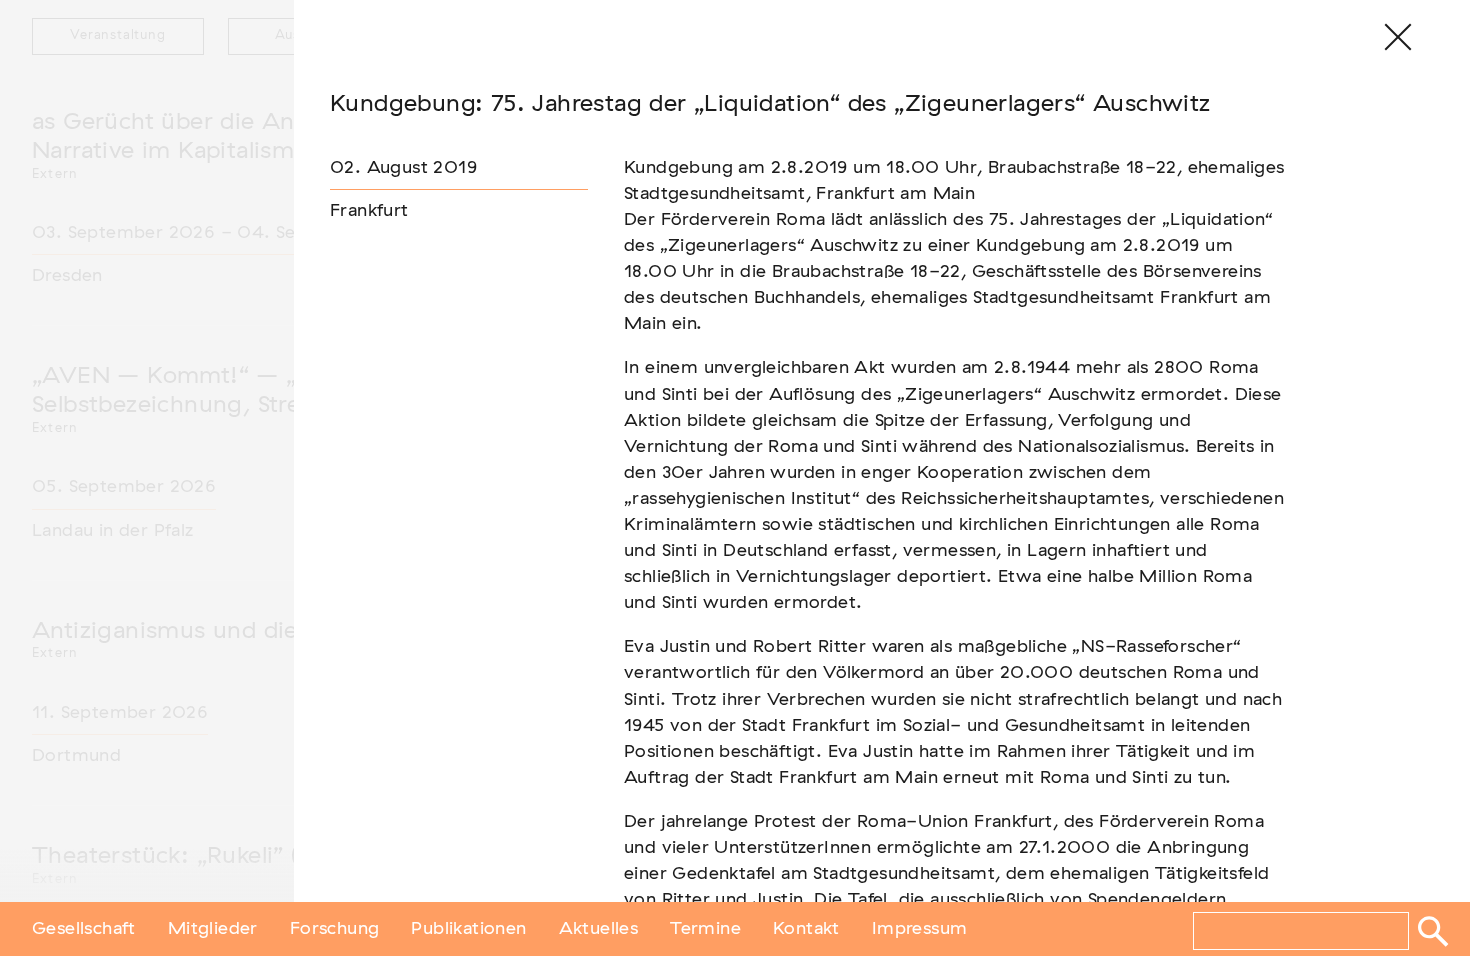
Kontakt (806, 929)
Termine (705, 929)
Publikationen (468, 929)
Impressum (920, 929)
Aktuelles (599, 929)
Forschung (335, 929)
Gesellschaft (84, 929)
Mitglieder (213, 929)
